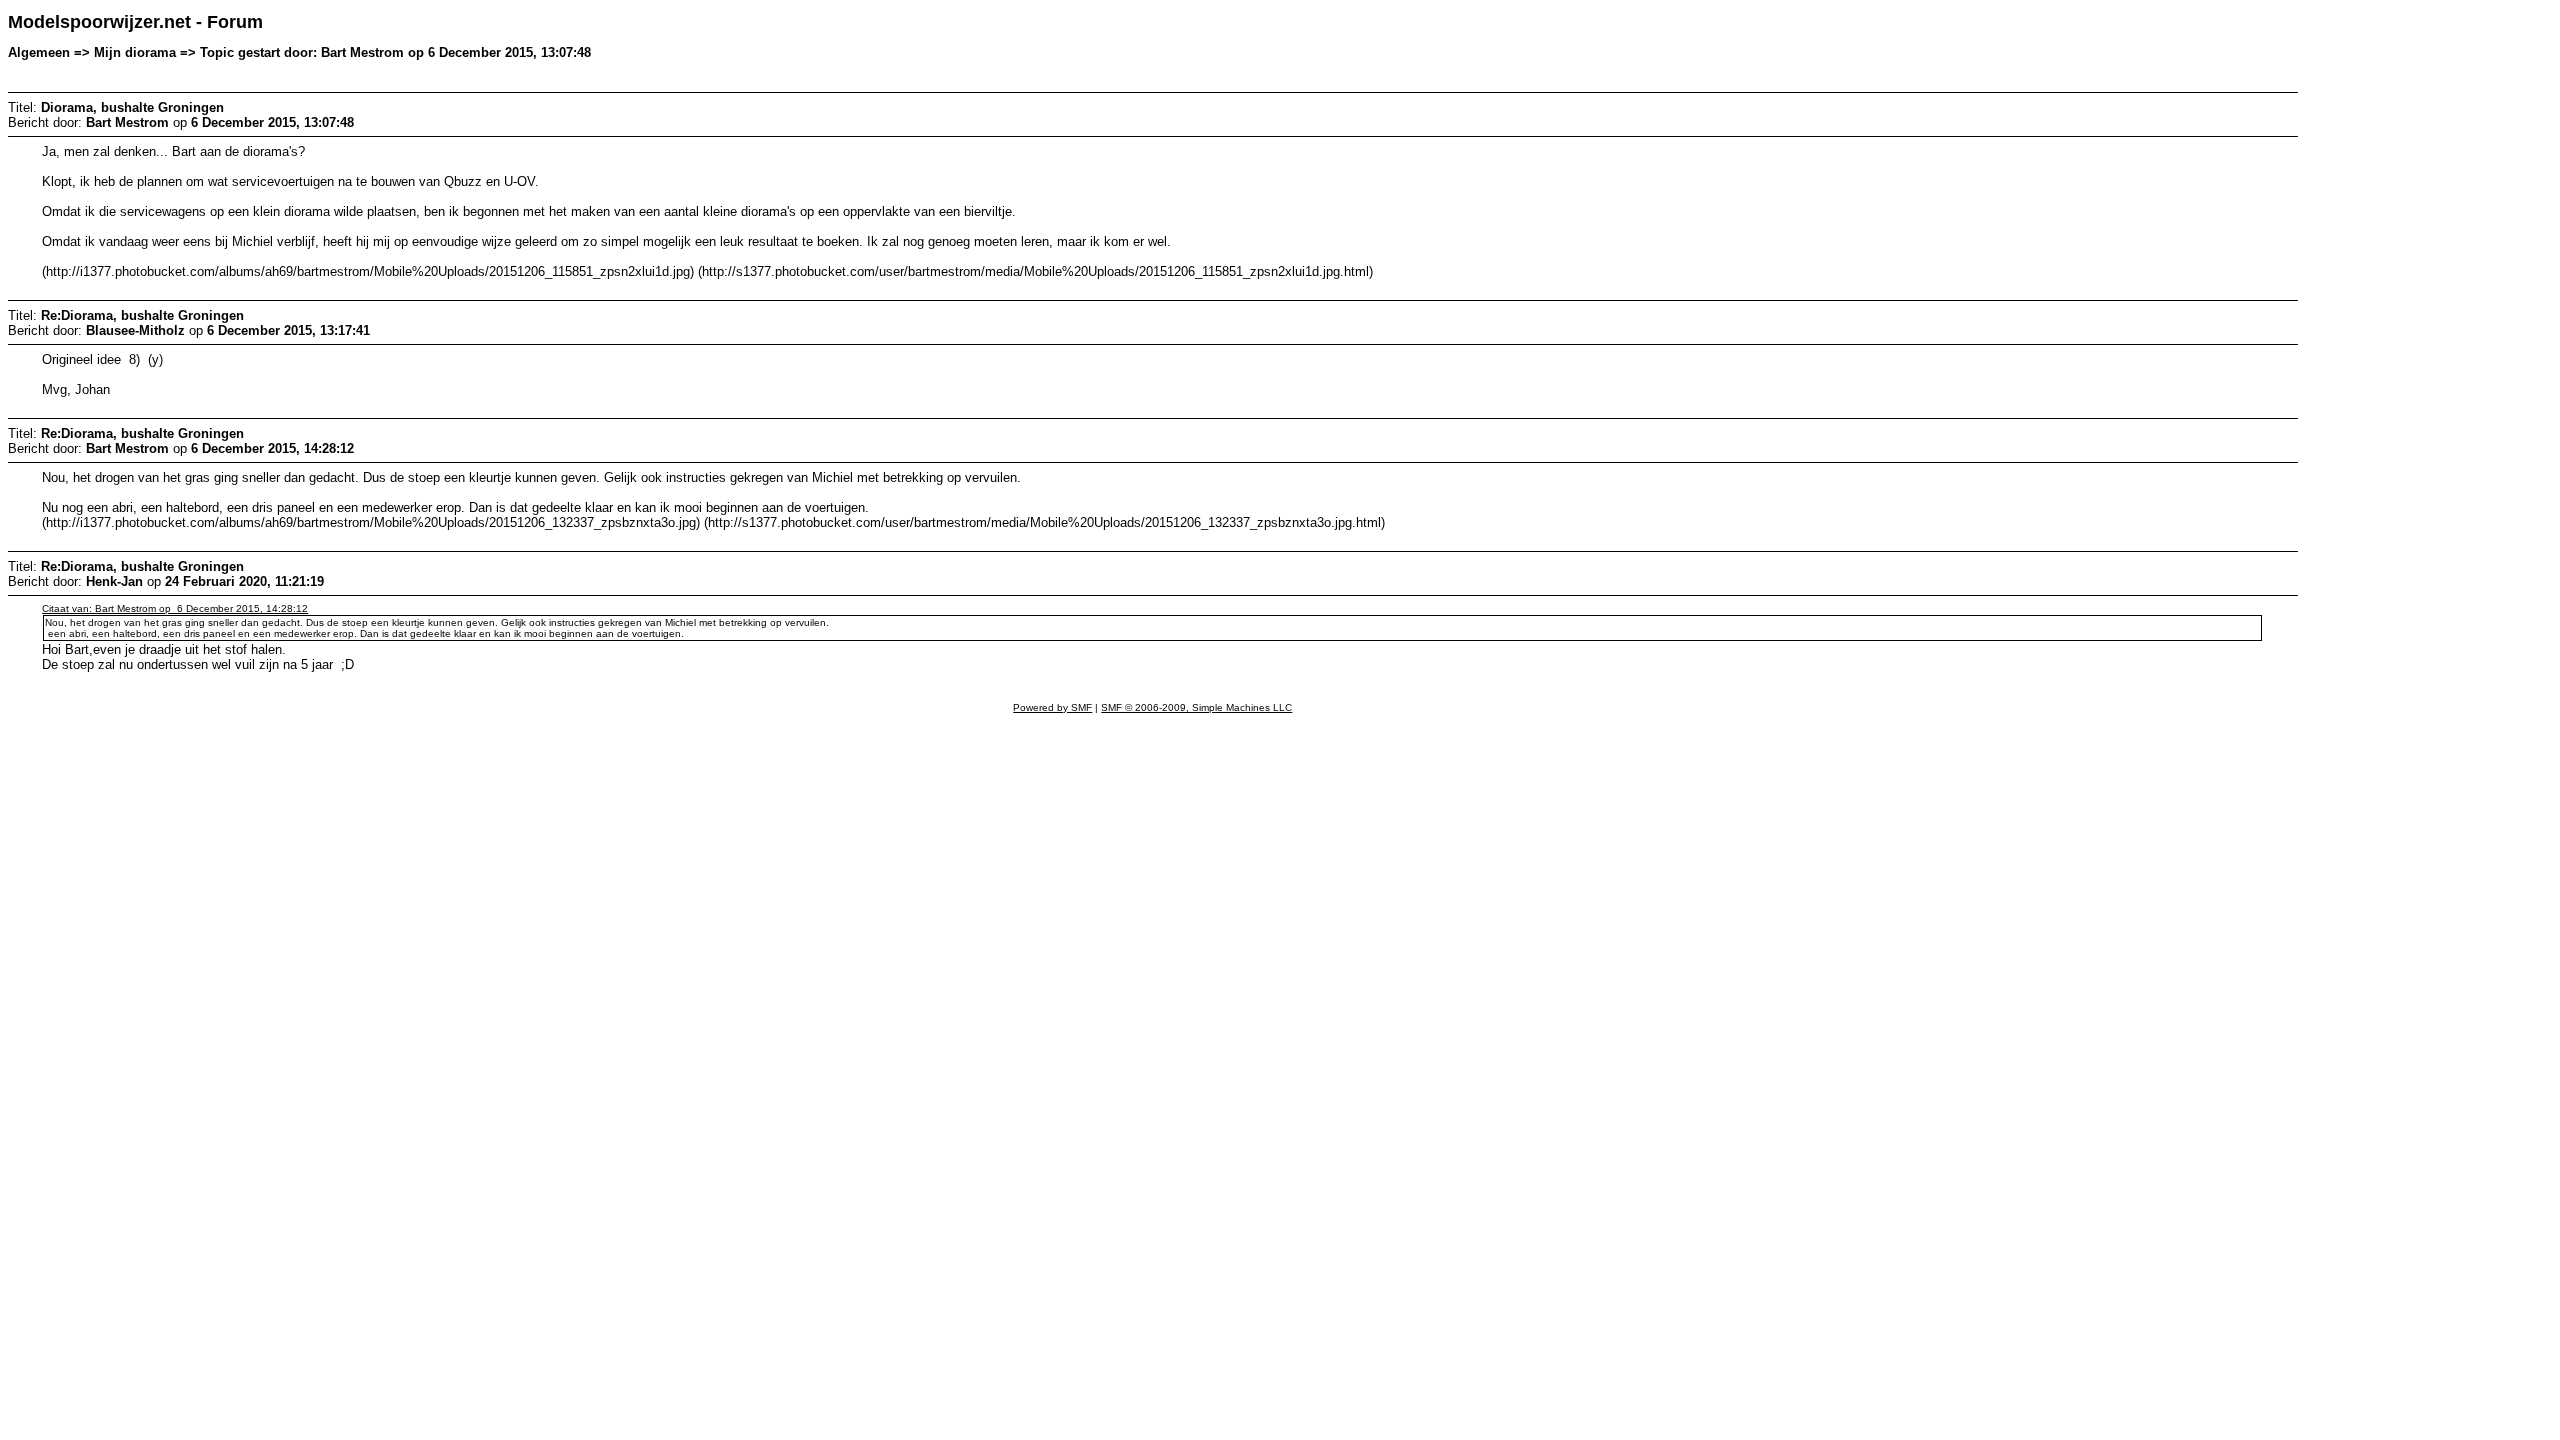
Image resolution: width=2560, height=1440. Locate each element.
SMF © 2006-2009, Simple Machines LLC (1196, 707)
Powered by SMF (1052, 707)
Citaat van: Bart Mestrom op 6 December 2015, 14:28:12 (175, 608)
